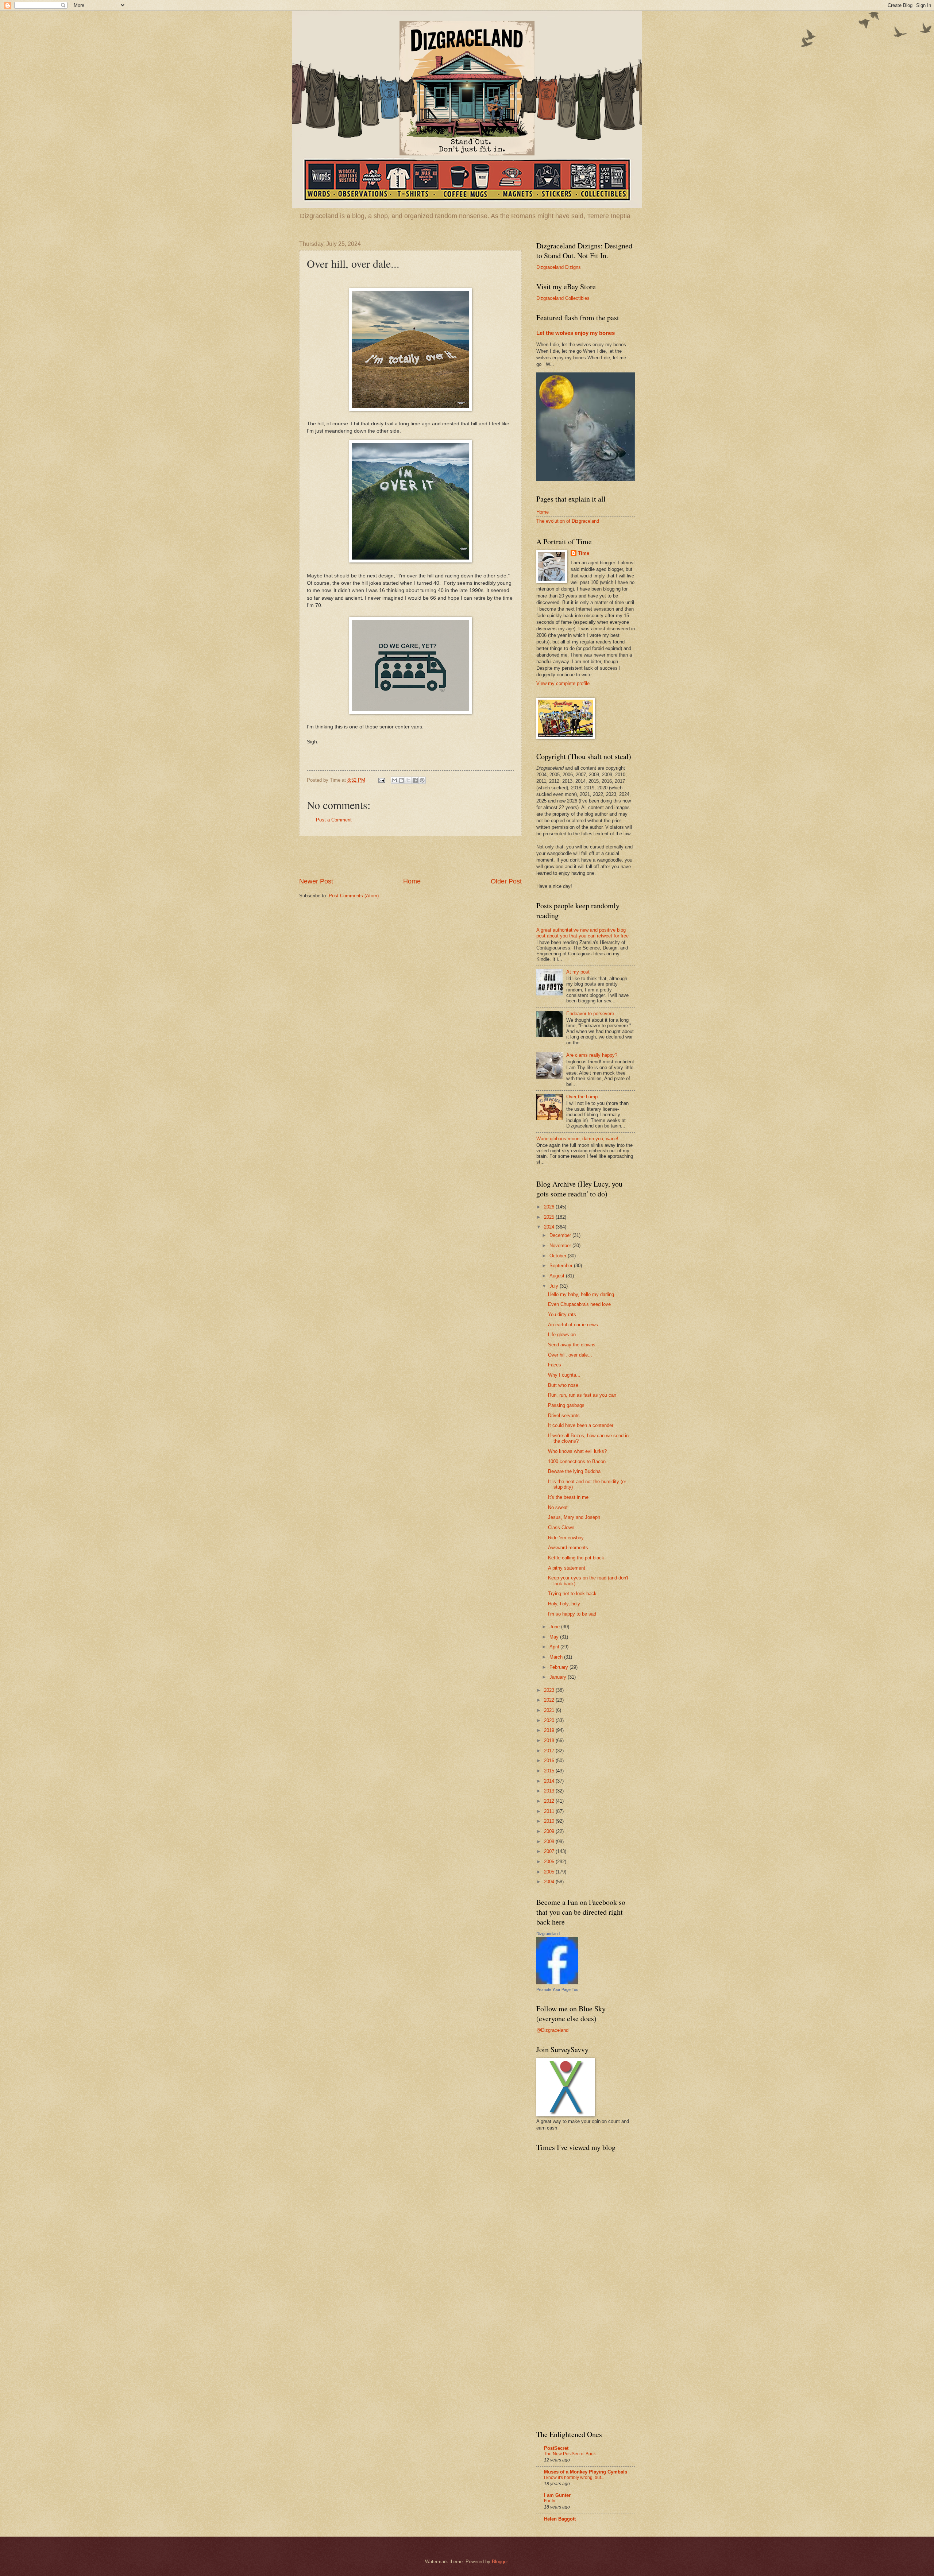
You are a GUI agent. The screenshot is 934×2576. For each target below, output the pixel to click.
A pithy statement (567, 1568)
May (555, 1637)
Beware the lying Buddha (574, 1471)
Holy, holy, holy (564, 1604)
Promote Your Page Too (557, 1989)
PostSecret (556, 2448)
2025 (550, 1217)
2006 (550, 1862)
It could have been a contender (581, 1425)
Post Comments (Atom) (354, 896)
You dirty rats (562, 1314)
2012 (550, 1801)
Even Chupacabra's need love (579, 1304)
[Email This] (394, 780)
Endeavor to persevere (590, 1014)
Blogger (500, 2562)
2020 (550, 1720)
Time (584, 553)
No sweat (558, 1507)
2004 (550, 1882)
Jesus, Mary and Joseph (574, 1517)
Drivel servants (564, 1415)
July (555, 1286)
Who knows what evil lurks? (577, 1451)
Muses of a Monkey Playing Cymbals (586, 2472)
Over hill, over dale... (570, 1355)
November (561, 1246)
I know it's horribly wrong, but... (574, 2478)
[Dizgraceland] (557, 1983)
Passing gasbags (566, 1405)
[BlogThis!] (401, 780)
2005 (550, 1872)
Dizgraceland (548, 1934)
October (559, 1256)
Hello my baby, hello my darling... (583, 1294)
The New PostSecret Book (570, 2454)
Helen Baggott (560, 2519)
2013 (550, 1791)
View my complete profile (563, 683)
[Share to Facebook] (415, 780)
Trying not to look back (572, 1593)
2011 (550, 1811)
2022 (550, 1700)
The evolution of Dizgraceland (568, 521)
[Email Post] (381, 780)
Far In (550, 2501)
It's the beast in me (568, 1497)
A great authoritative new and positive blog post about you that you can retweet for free (582, 933)
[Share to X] (408, 780)
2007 (550, 1851)
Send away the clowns (572, 1345)
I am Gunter (557, 2495)
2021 (550, 1710)
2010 (550, 1821)
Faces (555, 1365)
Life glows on (562, 1335)
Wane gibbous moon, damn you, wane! (577, 1139)
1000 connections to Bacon (577, 1461)
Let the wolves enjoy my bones (576, 333)
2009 (550, 1831)
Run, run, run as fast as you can (582, 1395)
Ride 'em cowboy (566, 1538)
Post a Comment (334, 820)
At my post (578, 972)
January (559, 1677)
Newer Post (316, 881)
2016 (550, 1761)
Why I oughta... (564, 1375)
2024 (550, 1227)
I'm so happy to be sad (572, 1614)
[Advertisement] (410, 856)
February (559, 1667)
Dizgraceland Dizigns (559, 267)
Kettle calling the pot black (576, 1558)
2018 (550, 1740)
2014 (550, 1781)
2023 (550, 1690)
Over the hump (582, 1097)
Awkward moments (568, 1548)
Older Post (506, 881)
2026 (550, 1207)
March (557, 1657)
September (562, 1266)
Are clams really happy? (592, 1055)
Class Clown (561, 1527)
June (555, 1627)
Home (412, 881)
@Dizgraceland (552, 2030)
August (558, 1276)
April (555, 1647)
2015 (550, 1771)
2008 (550, 1842)
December (561, 1235)
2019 (550, 1730)
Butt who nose (563, 1385)
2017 (550, 1751)
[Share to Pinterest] (422, 780)
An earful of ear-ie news (573, 1325)
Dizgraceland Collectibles (563, 298)
